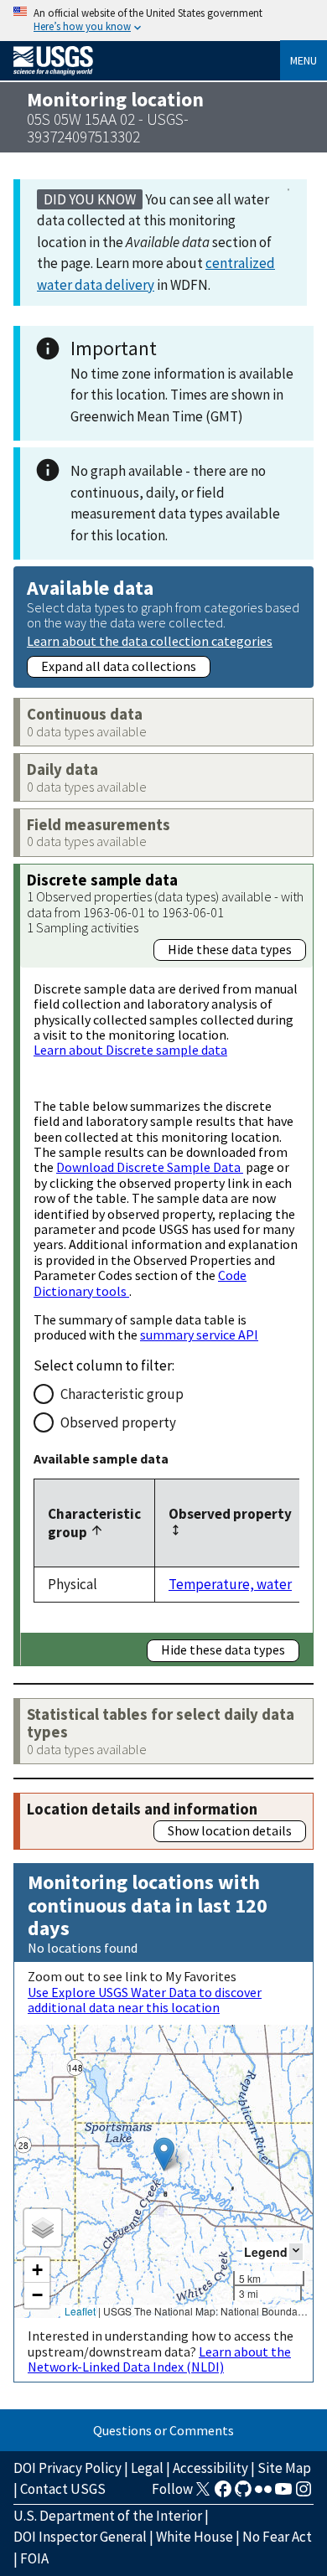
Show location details (230, 1830)
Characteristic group (122, 1394)
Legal (147, 2468)
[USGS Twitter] (203, 2494)
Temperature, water (230, 1584)
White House (195, 2537)
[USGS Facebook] (223, 2494)
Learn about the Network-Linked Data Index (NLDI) (159, 2359)
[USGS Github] (243, 2494)
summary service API (199, 1334)
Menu (304, 60)
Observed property (118, 1422)
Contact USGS (63, 2489)
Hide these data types (230, 949)
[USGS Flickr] (263, 2494)
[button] (164, 2154)
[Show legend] (296, 2251)
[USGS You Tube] (283, 2494)
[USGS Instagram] (304, 2494)
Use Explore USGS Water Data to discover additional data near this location (145, 2000)
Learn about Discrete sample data (130, 1050)
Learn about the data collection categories (150, 640)
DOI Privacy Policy (67, 2468)
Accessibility (210, 2468)
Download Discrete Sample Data (150, 1167)
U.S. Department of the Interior (108, 2516)
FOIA (34, 2558)
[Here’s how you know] (163, 21)
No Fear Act (277, 2537)
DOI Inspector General (80, 2537)
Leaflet (80, 2311)
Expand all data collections (119, 666)
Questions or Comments (163, 2430)
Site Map (284, 2468)
